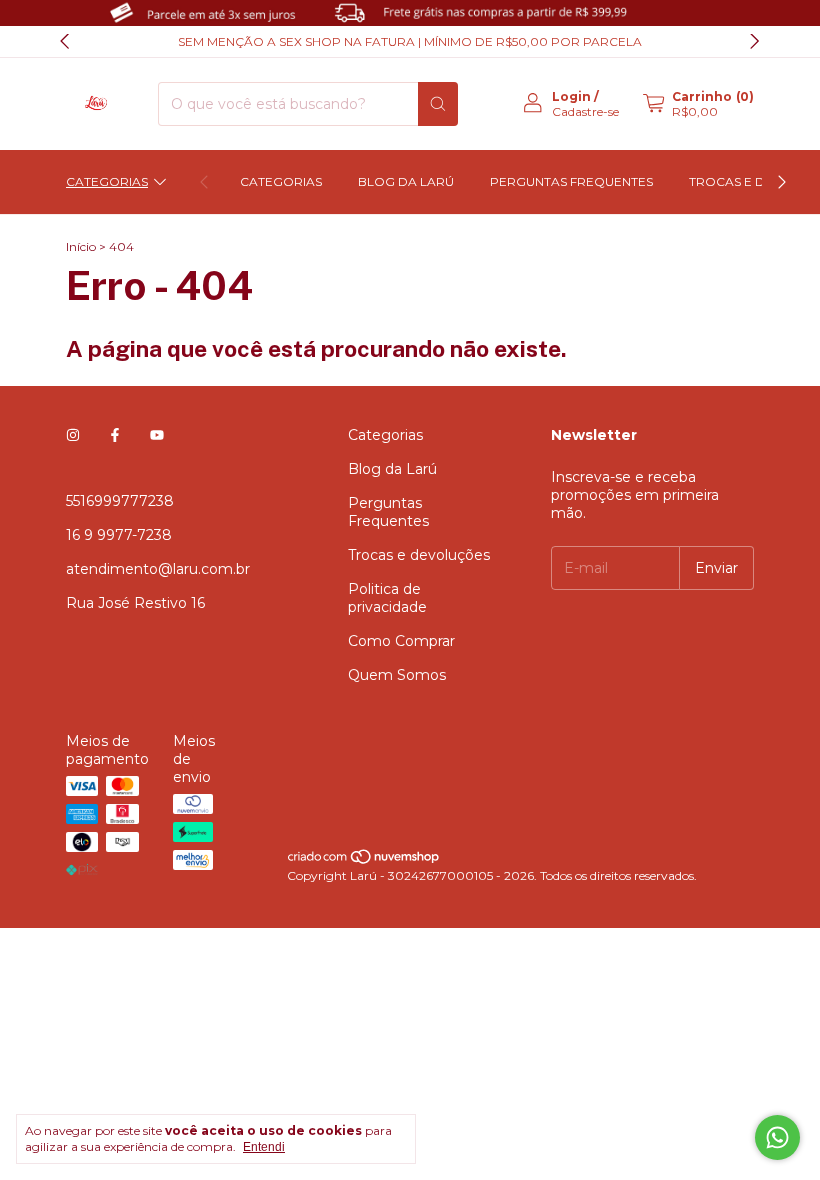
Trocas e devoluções (419, 555)
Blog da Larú (406, 181)
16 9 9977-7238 (119, 535)
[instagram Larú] (73, 435)
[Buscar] (438, 104)
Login (571, 96)
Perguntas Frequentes (571, 181)
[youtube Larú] (157, 435)
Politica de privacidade (387, 598)
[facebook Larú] (115, 435)
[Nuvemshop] (364, 860)
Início (81, 246)
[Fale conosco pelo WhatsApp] (777, 1137)
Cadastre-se (585, 111)
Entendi (264, 1147)
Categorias (107, 181)
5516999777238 (120, 501)
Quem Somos (397, 675)
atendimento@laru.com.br (158, 569)
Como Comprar (401, 641)
